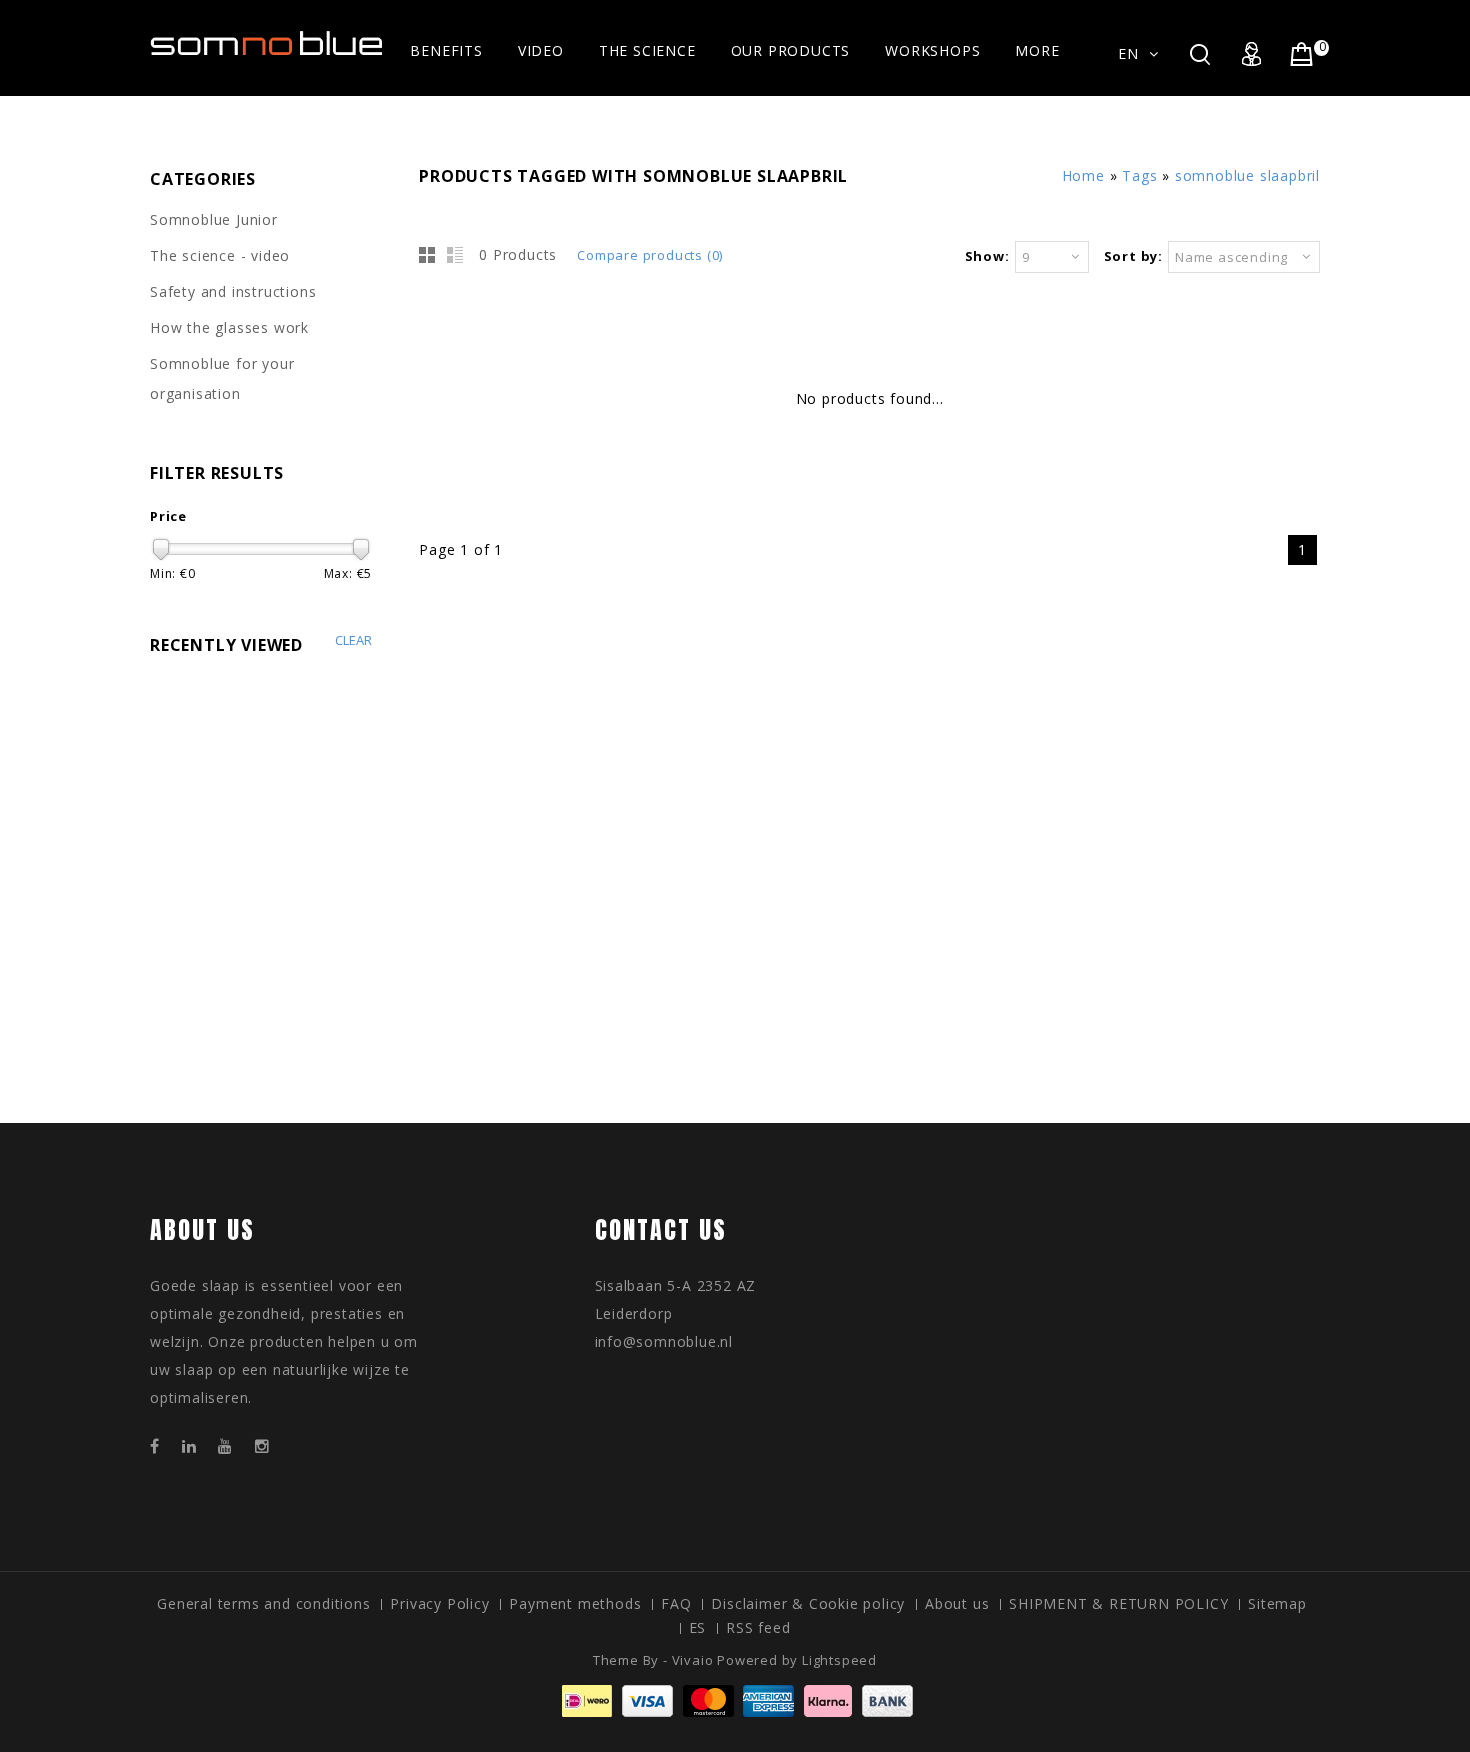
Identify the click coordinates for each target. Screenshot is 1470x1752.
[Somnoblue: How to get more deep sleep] (267, 46)
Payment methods (575, 1603)
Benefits (446, 50)
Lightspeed (839, 1660)
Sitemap (1277, 1603)
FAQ (676, 1603)
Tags (1139, 175)
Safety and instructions (233, 291)
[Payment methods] (735, 1711)
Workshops (932, 50)
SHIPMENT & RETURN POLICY (1118, 1603)
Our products (791, 50)
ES (698, 1627)
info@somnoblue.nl (664, 1341)
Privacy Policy (439, 1603)
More (1037, 50)
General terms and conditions (263, 1603)
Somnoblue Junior (214, 219)
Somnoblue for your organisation (222, 378)
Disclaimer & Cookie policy (808, 1603)
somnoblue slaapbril (1247, 175)
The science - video (220, 255)
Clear (353, 640)
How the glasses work (229, 327)
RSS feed (758, 1627)
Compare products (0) (650, 255)
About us (957, 1603)
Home (1083, 175)
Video (541, 50)
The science (647, 50)
